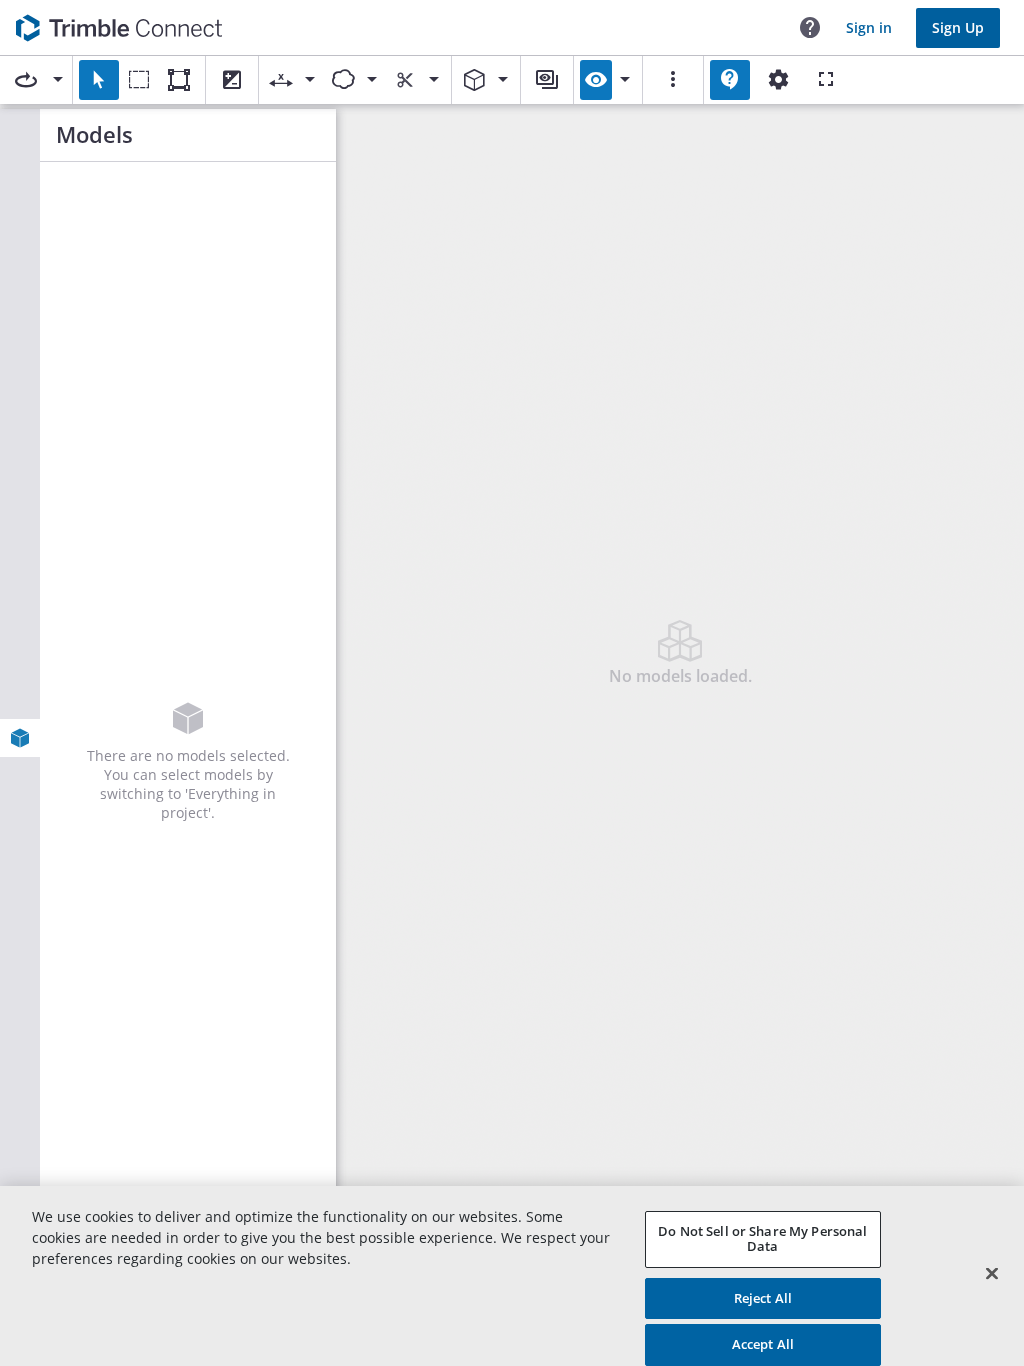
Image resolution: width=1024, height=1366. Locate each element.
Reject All (763, 1298)
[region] (512, 1276)
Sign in (869, 27)
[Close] (992, 1273)
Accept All (763, 1344)
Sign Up (958, 27)
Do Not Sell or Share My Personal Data (762, 1239)
